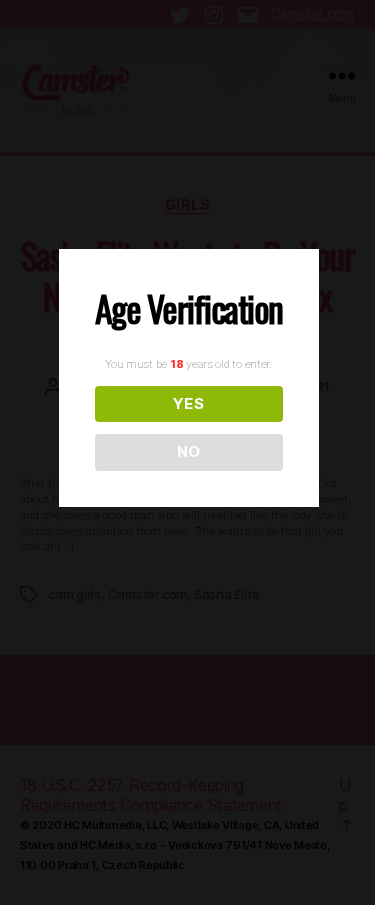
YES (189, 403)
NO (189, 451)
